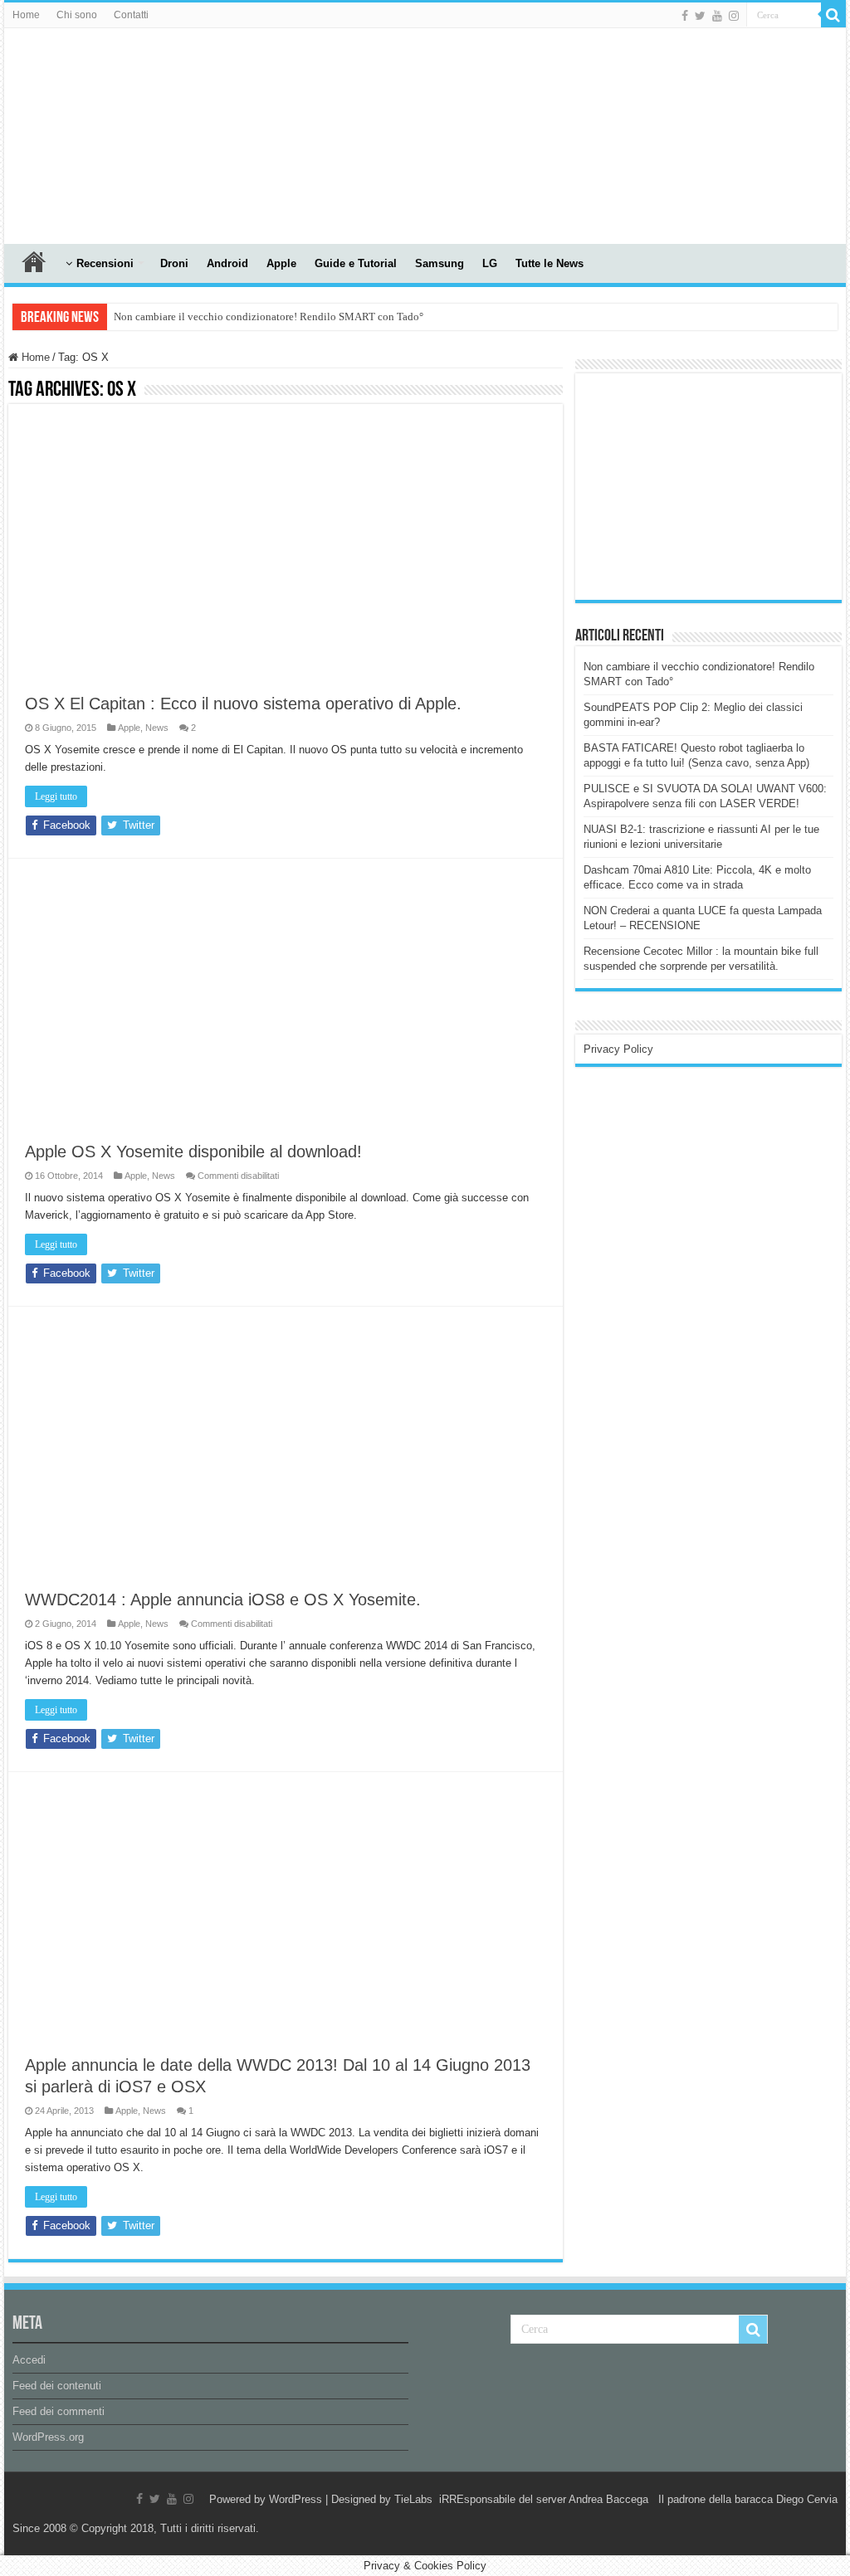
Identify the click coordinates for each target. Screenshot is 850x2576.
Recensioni (105, 263)
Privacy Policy (618, 1049)
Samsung (440, 263)
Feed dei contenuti (57, 2386)
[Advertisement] (708, 485)
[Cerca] (833, 15)
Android (227, 263)
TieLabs (413, 2499)
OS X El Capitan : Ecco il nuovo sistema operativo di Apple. (243, 704)
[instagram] (734, 16)
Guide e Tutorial (356, 263)
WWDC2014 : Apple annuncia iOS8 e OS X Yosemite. (223, 1600)
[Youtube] (717, 16)
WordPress (296, 2499)
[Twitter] (700, 16)
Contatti (131, 15)
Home (26, 15)
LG (490, 263)
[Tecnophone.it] (95, 133)
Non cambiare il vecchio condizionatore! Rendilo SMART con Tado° (269, 317)
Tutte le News (550, 263)
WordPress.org (48, 2437)
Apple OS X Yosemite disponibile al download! (193, 1152)
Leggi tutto (56, 796)
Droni (174, 263)
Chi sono (77, 15)
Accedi (29, 2360)
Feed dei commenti (59, 2411)
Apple (281, 263)
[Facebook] (685, 16)
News (157, 728)
